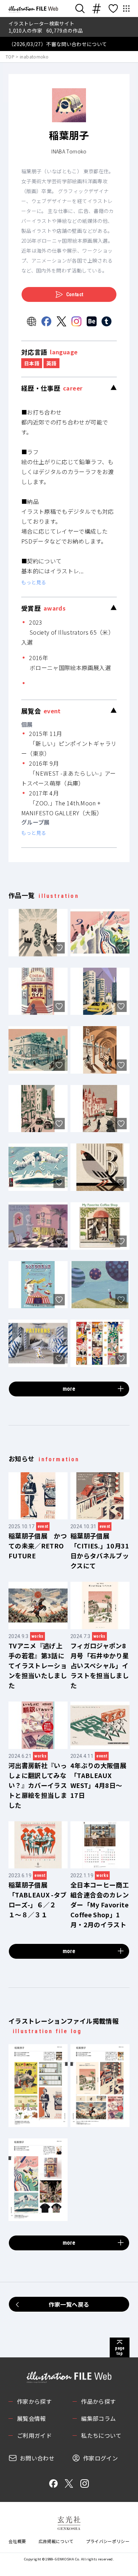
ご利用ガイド (34, 2435)
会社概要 (17, 2541)
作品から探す (98, 2401)
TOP (10, 57)
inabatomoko (34, 57)
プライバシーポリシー (108, 2541)
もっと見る (34, 582)
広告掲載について (56, 2541)
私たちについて (101, 2435)
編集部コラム (98, 2418)
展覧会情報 (31, 2418)
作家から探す (34, 2401)
